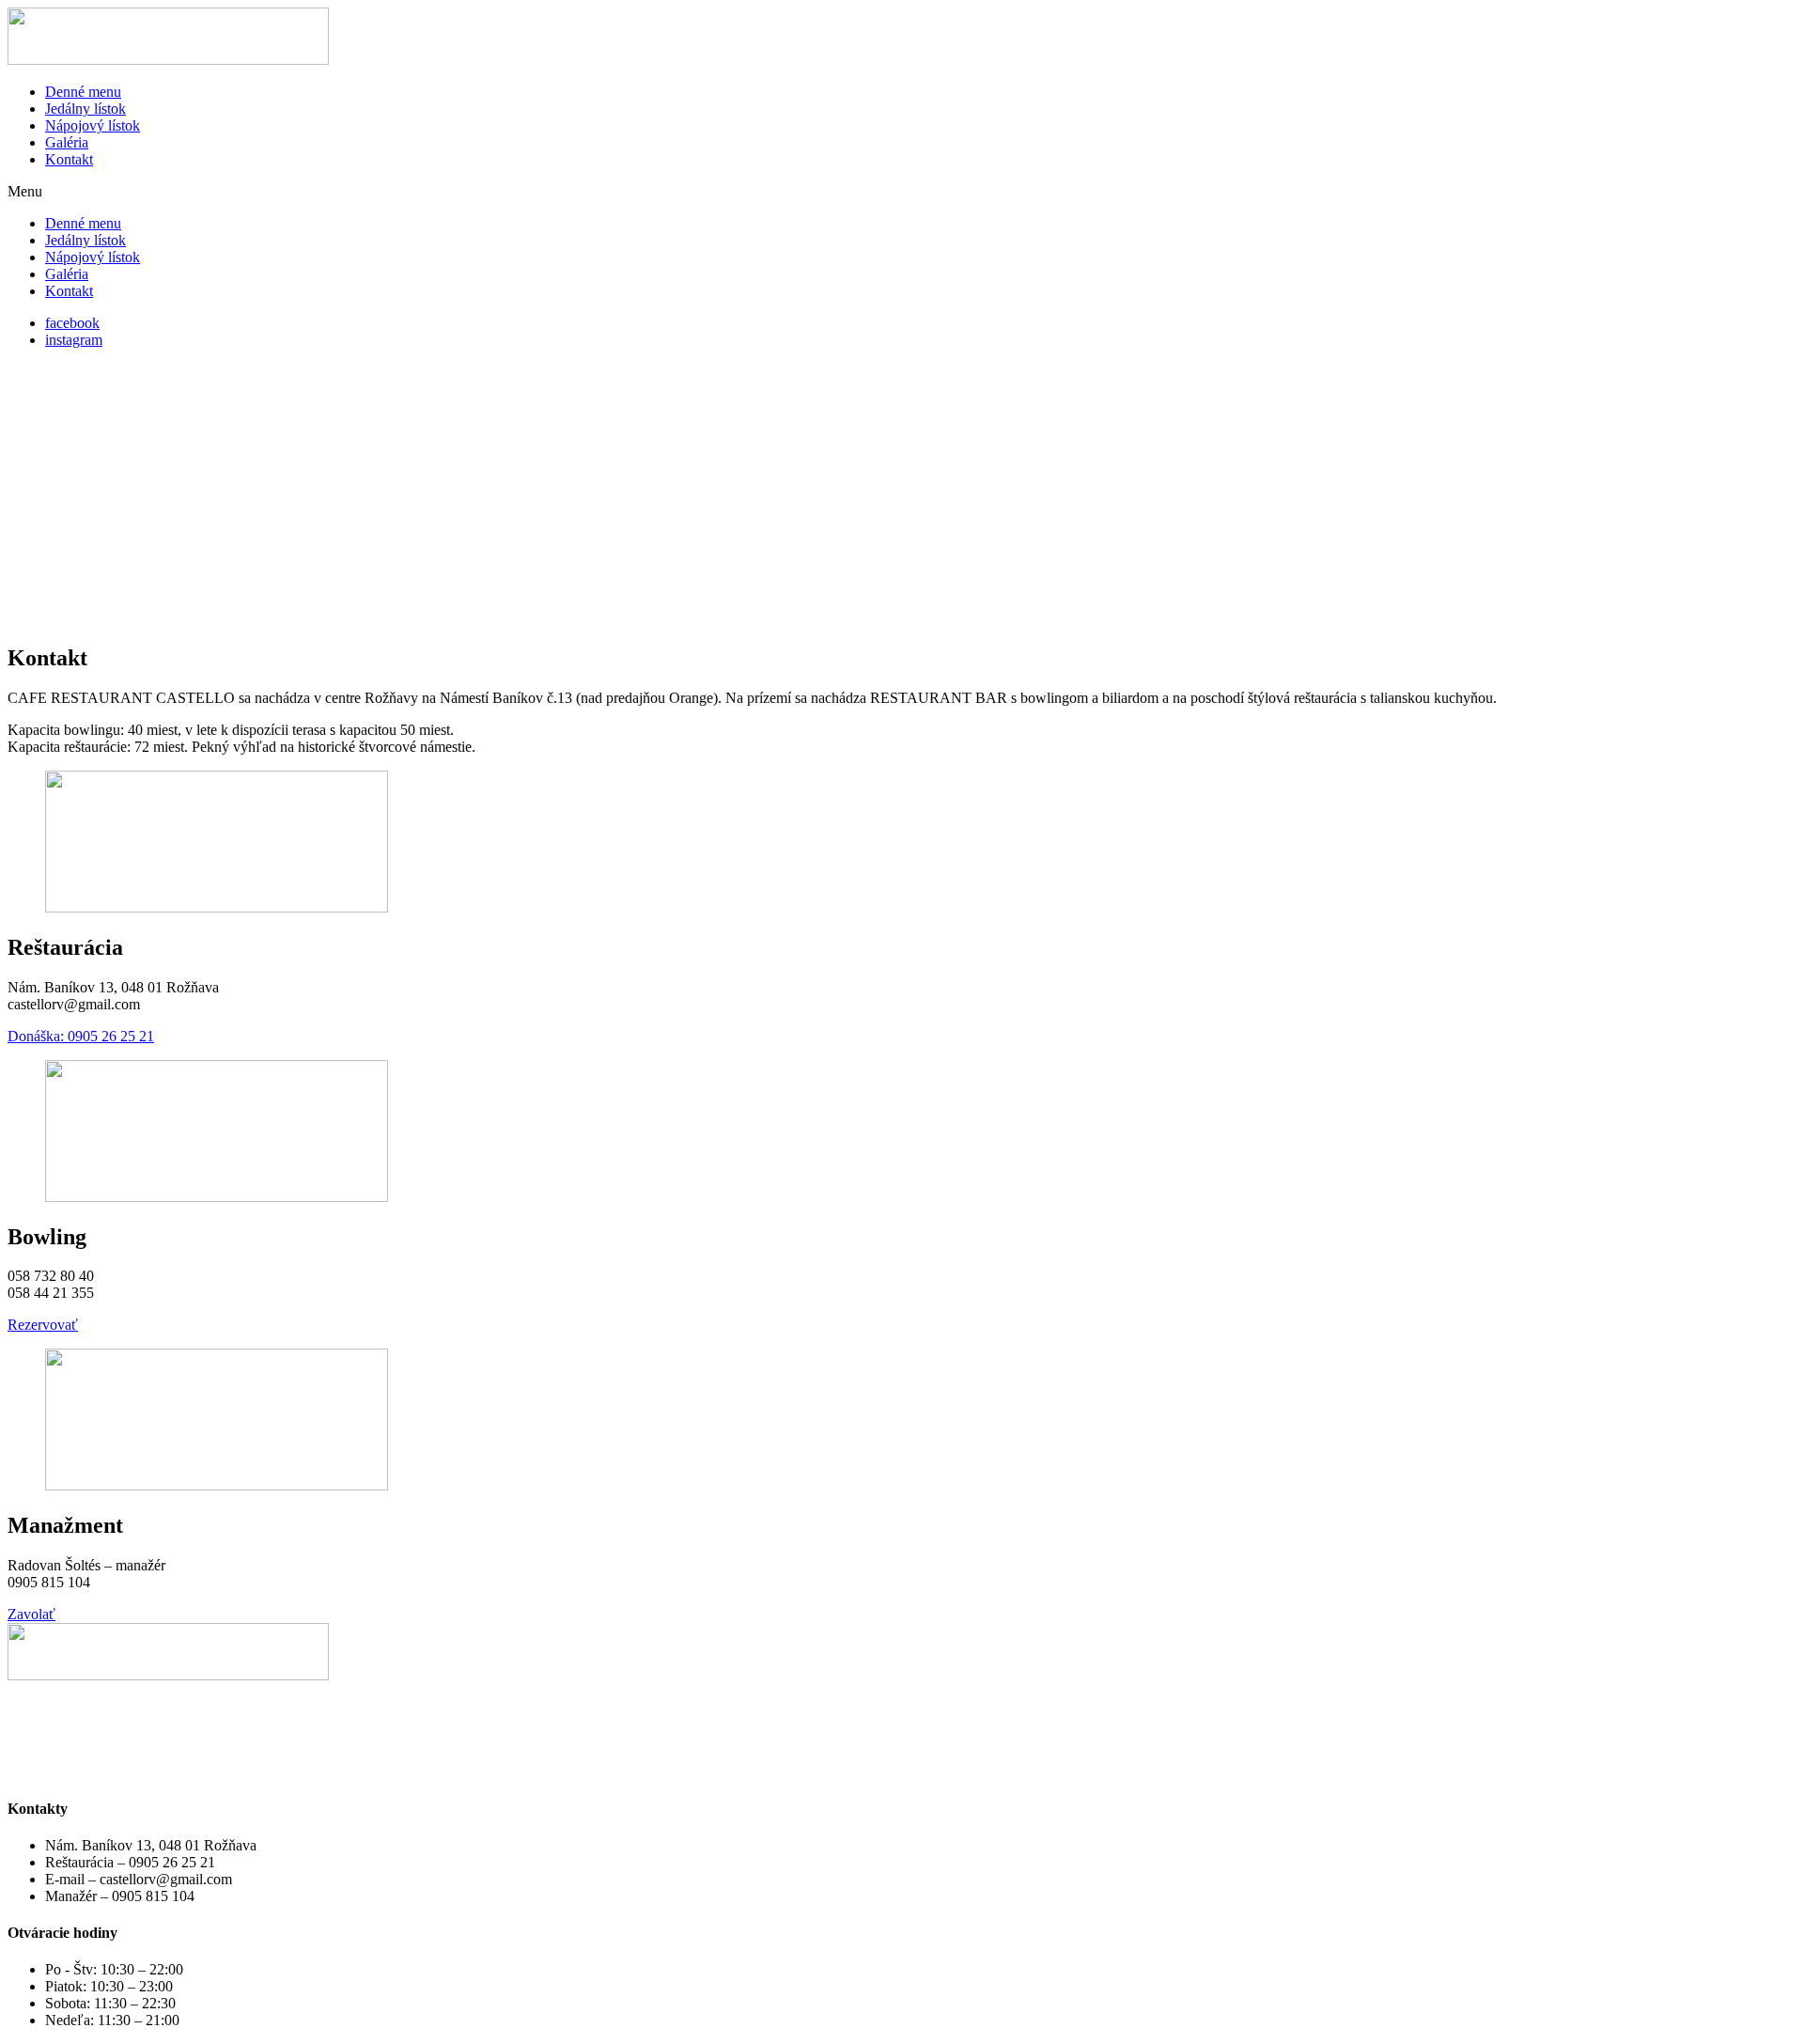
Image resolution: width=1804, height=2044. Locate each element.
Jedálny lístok (86, 109)
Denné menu (83, 92)
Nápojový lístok (93, 125)
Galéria (67, 142)
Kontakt (69, 159)
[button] (902, 192)
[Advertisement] (902, 495)
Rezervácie (40, 1707)
